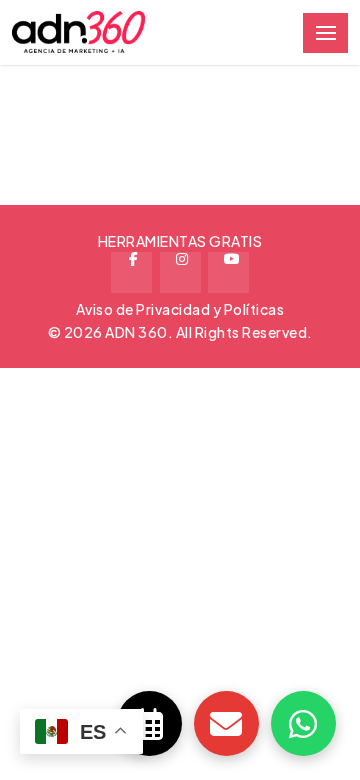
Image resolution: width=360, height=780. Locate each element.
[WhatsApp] (303, 723)
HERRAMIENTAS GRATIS (180, 241)
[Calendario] (149, 723)
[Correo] (226, 723)
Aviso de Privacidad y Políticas (180, 309)
